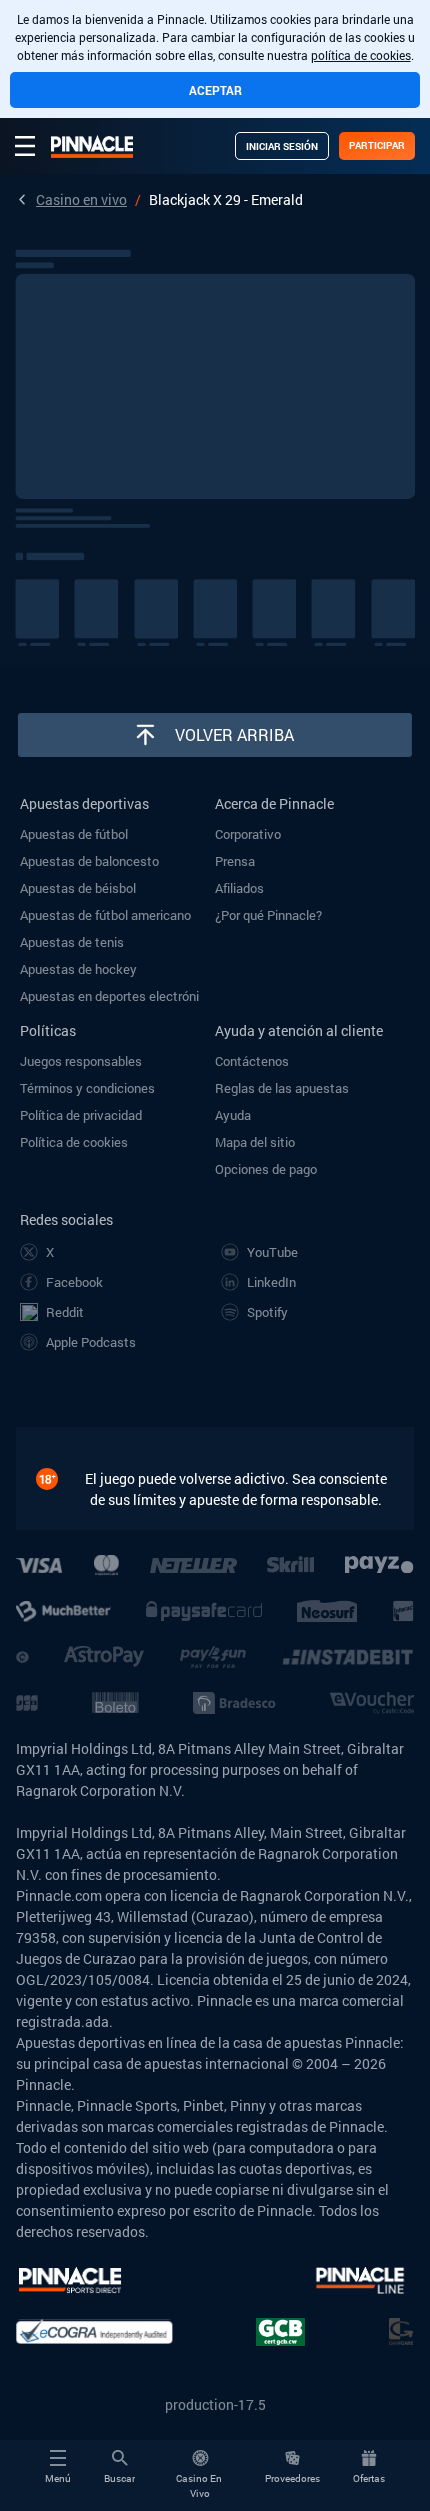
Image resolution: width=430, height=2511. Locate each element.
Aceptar (215, 90)
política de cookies (361, 55)
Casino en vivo (81, 199)
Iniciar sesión (282, 146)
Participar (377, 145)
